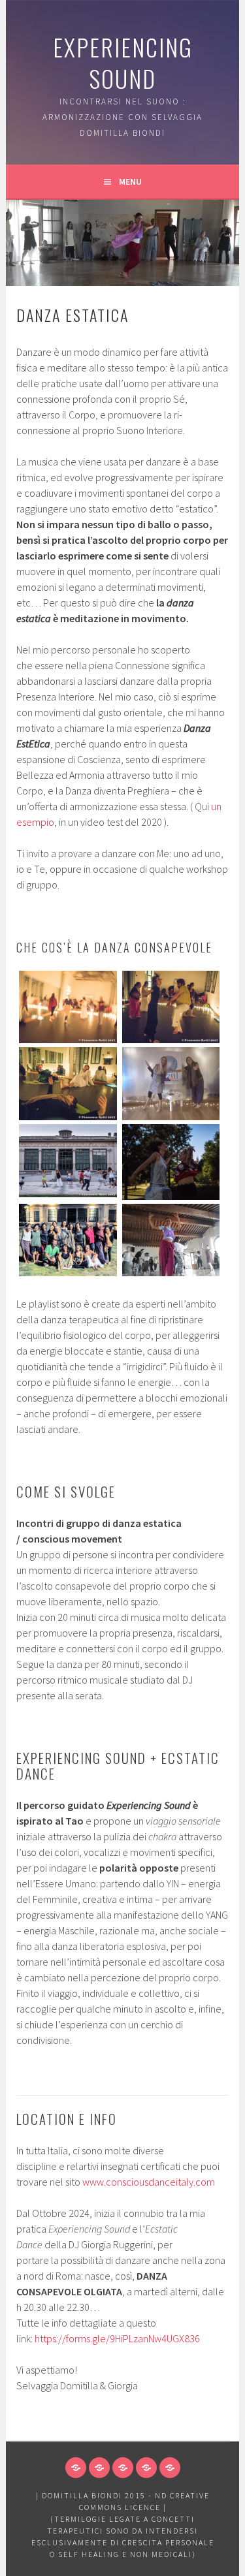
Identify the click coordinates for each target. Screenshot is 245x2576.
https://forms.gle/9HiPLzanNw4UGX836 (117, 2338)
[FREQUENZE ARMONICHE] (76, 2468)
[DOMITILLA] (123, 2468)
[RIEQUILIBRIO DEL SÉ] (99, 2468)
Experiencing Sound (123, 62)
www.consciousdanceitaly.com (149, 2182)
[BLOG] (146, 2468)
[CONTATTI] (170, 2468)
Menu (130, 181)
